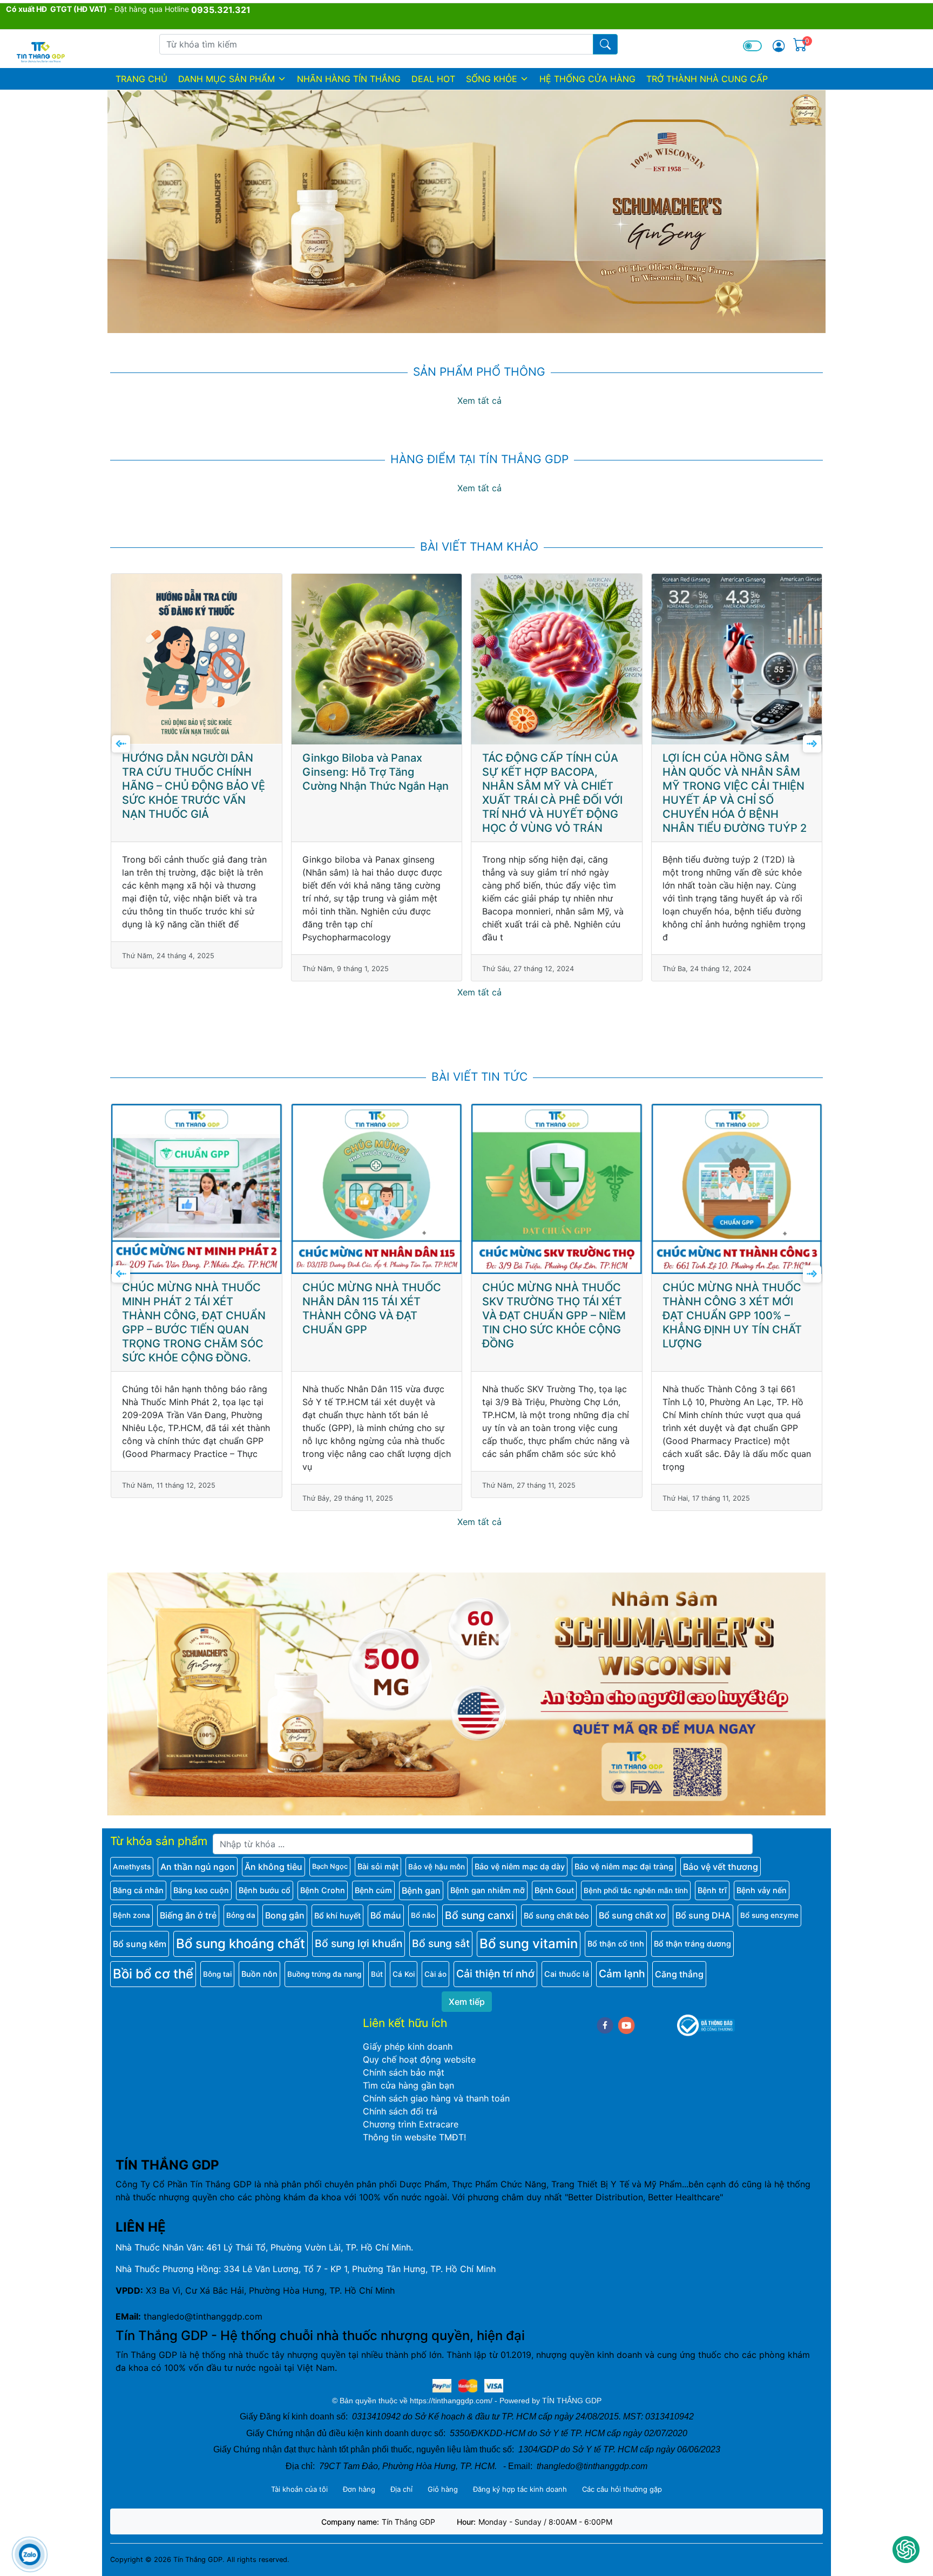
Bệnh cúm (373, 1890)
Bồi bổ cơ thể (153, 1974)
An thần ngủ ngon (198, 1867)
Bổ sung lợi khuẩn (359, 1943)
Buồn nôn (259, 1974)
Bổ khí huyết (337, 1916)
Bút (377, 1974)
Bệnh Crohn (323, 1890)
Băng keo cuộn (201, 1890)
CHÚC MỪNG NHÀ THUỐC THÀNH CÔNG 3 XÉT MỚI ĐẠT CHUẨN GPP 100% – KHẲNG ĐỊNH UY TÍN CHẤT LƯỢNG (552, 1316)
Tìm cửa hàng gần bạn (408, 2085)
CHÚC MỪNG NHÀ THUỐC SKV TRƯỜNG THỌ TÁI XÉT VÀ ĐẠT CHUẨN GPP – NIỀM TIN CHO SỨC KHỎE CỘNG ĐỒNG (374, 1316)
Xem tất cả (479, 401)
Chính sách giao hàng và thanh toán (436, 2098)
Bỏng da (241, 1915)
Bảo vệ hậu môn (437, 1867)
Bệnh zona (131, 1915)
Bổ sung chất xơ (632, 1915)
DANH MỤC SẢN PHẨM (227, 79)
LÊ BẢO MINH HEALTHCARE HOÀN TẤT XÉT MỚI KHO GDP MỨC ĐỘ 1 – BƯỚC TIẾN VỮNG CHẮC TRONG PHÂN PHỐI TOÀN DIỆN (736, 1316)
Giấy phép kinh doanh (408, 2046)
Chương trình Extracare (411, 2124)
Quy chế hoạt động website (419, 2059)
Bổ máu (386, 1915)
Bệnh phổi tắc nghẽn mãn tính (636, 1890)
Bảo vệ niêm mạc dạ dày (520, 1866)
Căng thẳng (679, 1974)
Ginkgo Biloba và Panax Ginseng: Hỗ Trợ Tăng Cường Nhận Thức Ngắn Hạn (196, 772)
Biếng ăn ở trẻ (188, 1915)
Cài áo (435, 1974)
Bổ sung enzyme (769, 1915)
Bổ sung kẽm (140, 1944)
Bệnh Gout (554, 1890)
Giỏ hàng (443, 2489)
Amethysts (132, 1867)
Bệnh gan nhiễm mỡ (488, 1890)
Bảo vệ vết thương (721, 1867)
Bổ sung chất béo (556, 1916)
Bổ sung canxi (479, 1915)
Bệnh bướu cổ (265, 1890)
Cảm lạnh (622, 1974)
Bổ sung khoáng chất (241, 1944)
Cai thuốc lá (567, 1974)
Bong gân (285, 1915)
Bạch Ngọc (330, 1866)
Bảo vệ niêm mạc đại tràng (624, 1866)
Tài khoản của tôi (299, 2489)
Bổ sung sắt (441, 1943)
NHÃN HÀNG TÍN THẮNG (349, 79)
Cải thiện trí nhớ (495, 1974)
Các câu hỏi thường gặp (622, 2489)
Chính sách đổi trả (400, 2111)
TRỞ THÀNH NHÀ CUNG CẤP (707, 79)
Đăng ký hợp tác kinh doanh (520, 2489)
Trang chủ (141, 79)
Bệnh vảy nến (762, 1890)
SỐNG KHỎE (492, 79)
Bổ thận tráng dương (692, 1944)
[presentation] (121, 744)
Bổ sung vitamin (529, 1944)
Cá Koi (404, 1974)
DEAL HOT (433, 79)
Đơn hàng (359, 2489)
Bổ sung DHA (703, 1915)
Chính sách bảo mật (404, 2072)
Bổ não (423, 1915)
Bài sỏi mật (378, 1866)
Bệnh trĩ (712, 1890)
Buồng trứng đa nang (324, 1974)
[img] (779, 46)
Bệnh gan (421, 1890)
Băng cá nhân (138, 1890)
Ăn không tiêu (273, 1867)
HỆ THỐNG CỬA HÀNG (587, 79)
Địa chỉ (401, 2489)
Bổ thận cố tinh (616, 1944)
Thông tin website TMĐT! (414, 2137)
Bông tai (217, 1974)
